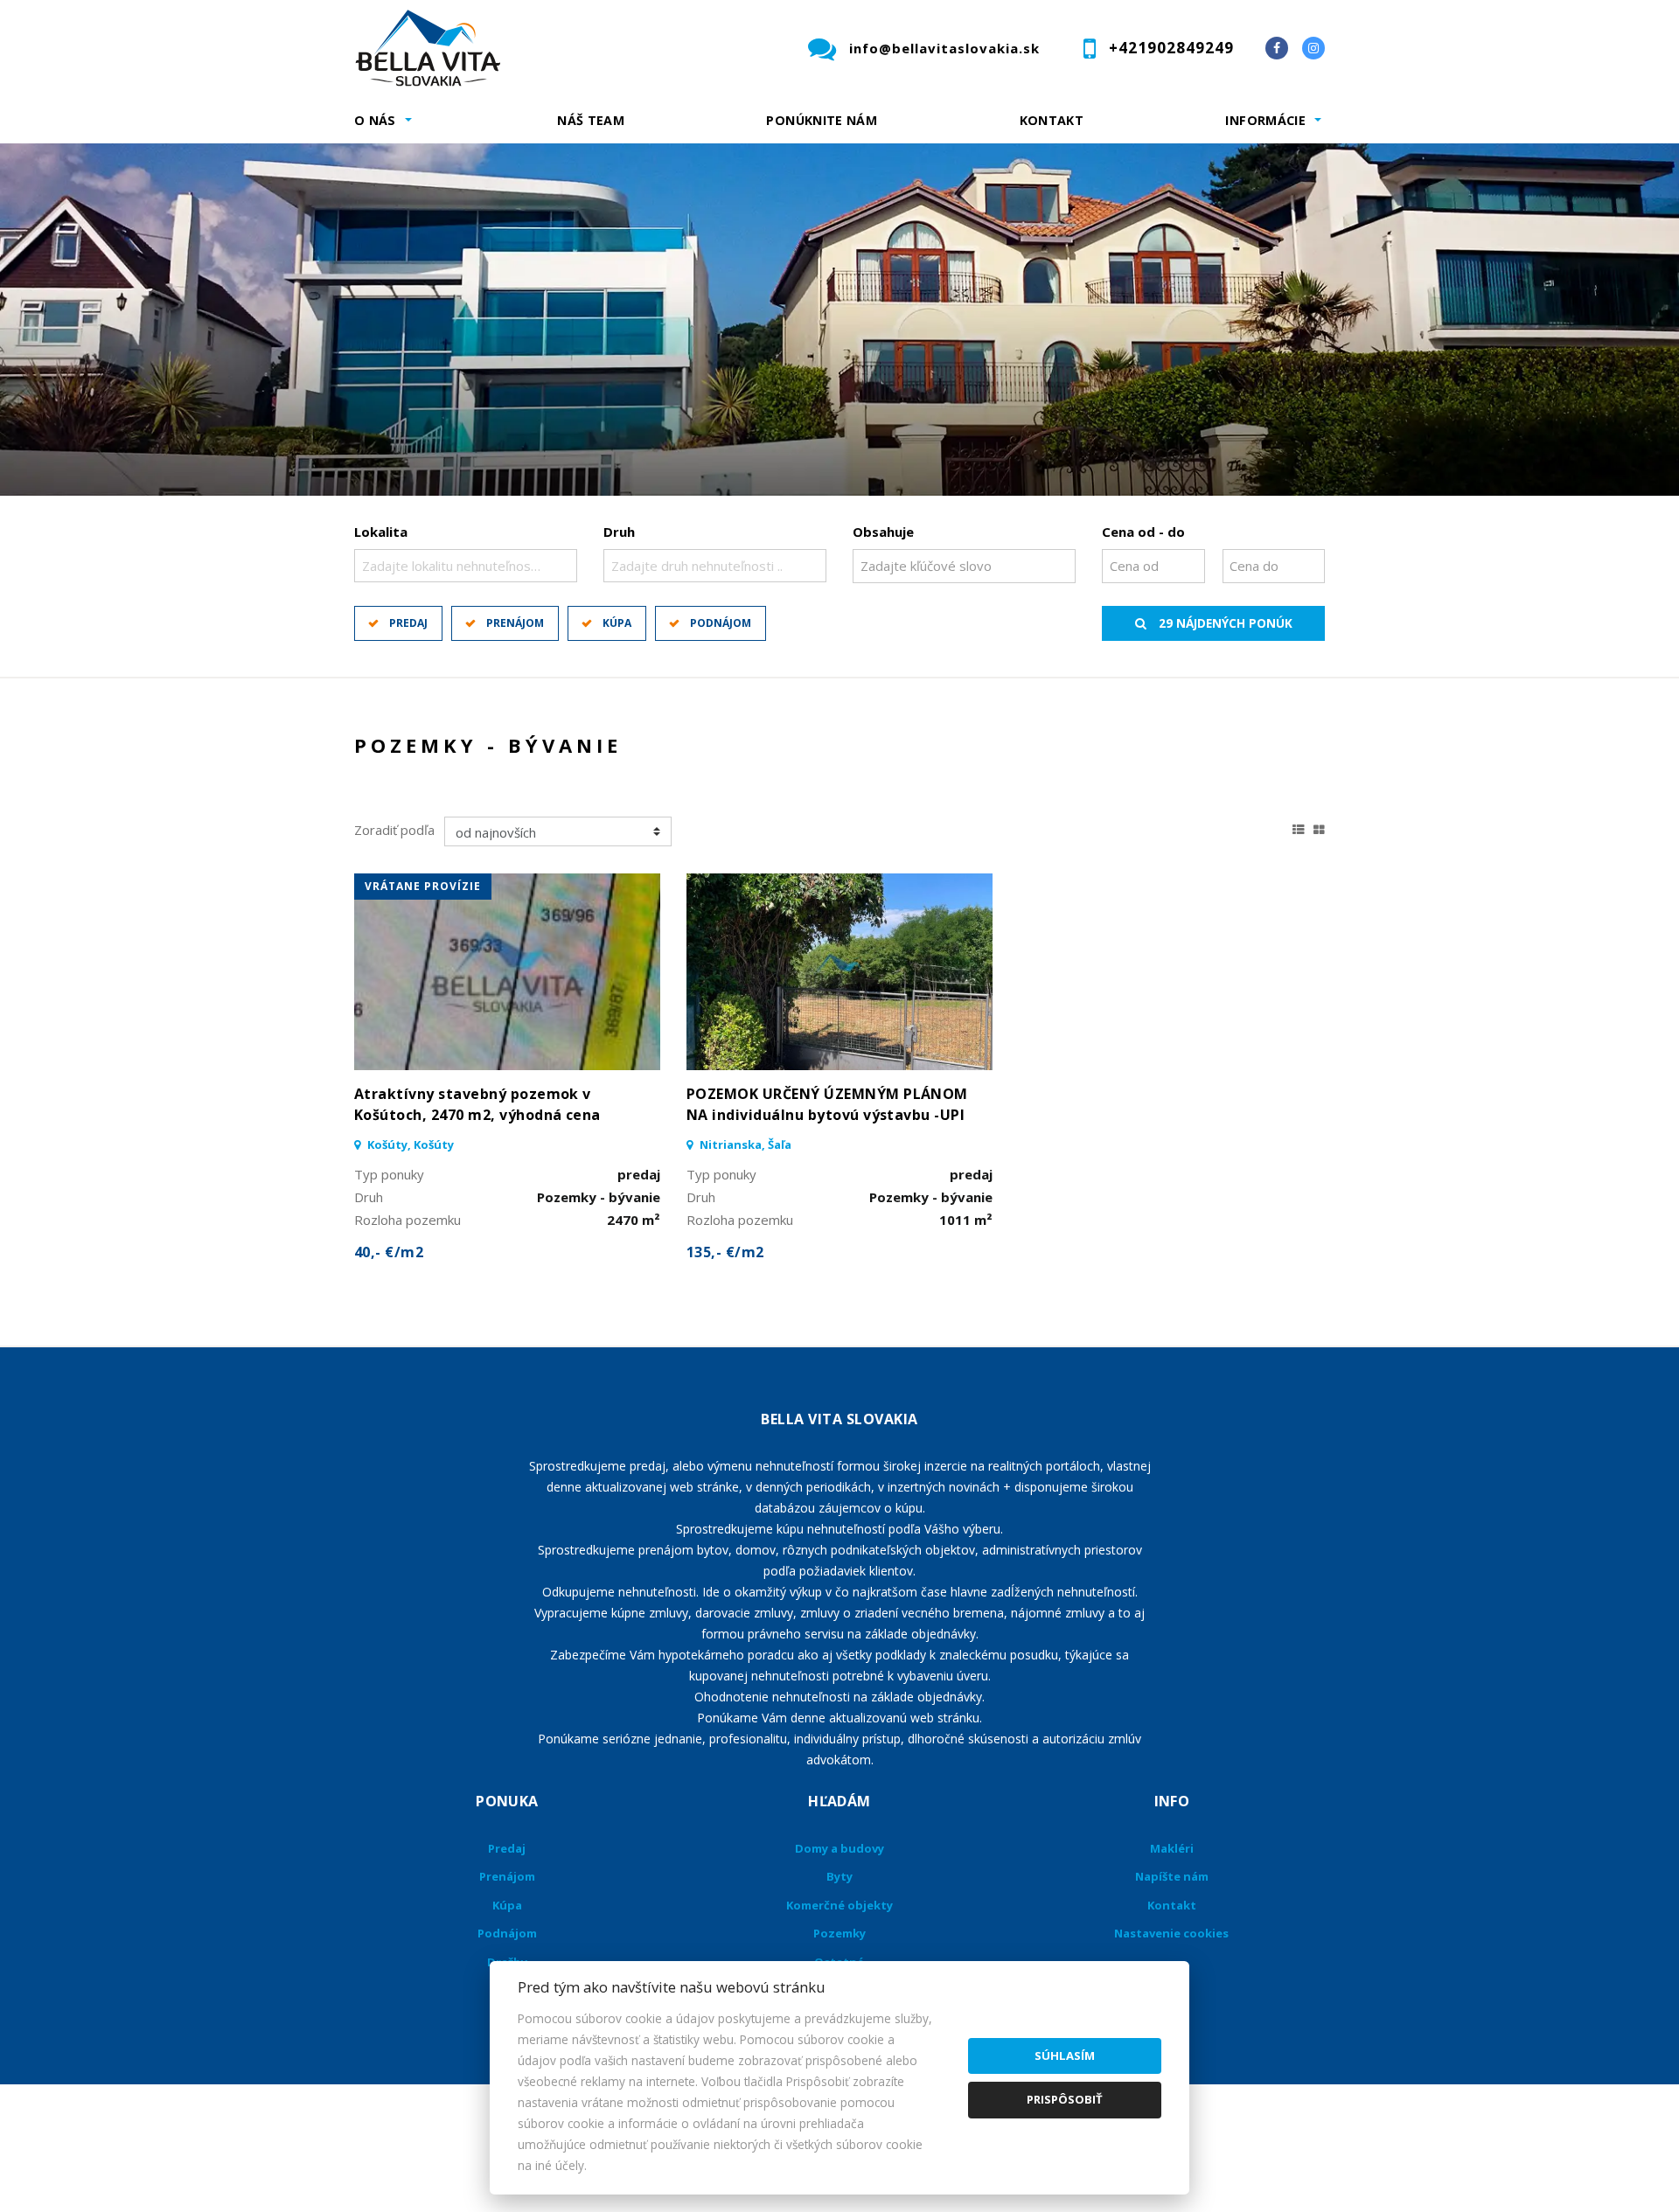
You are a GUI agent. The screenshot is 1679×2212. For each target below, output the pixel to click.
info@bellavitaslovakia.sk (944, 48)
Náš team (591, 120)
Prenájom (515, 623)
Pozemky (839, 1933)
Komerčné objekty (839, 1905)
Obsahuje (883, 532)
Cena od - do (1143, 532)
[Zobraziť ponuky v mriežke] (1319, 827)
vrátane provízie (423, 886)
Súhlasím (1065, 2055)
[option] (839, 320)
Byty (839, 1876)
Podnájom (721, 623)
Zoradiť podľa (394, 830)
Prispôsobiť (1065, 2099)
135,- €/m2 (725, 1252)
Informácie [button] (1265, 120)
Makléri (1172, 1848)
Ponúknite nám (822, 120)
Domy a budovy (839, 1848)
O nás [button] (375, 120)
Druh (619, 532)
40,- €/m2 (389, 1252)
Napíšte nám (1172, 1876)
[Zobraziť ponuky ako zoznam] (1299, 827)
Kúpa (617, 623)
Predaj (408, 623)
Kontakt (1052, 120)
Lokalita (381, 532)
